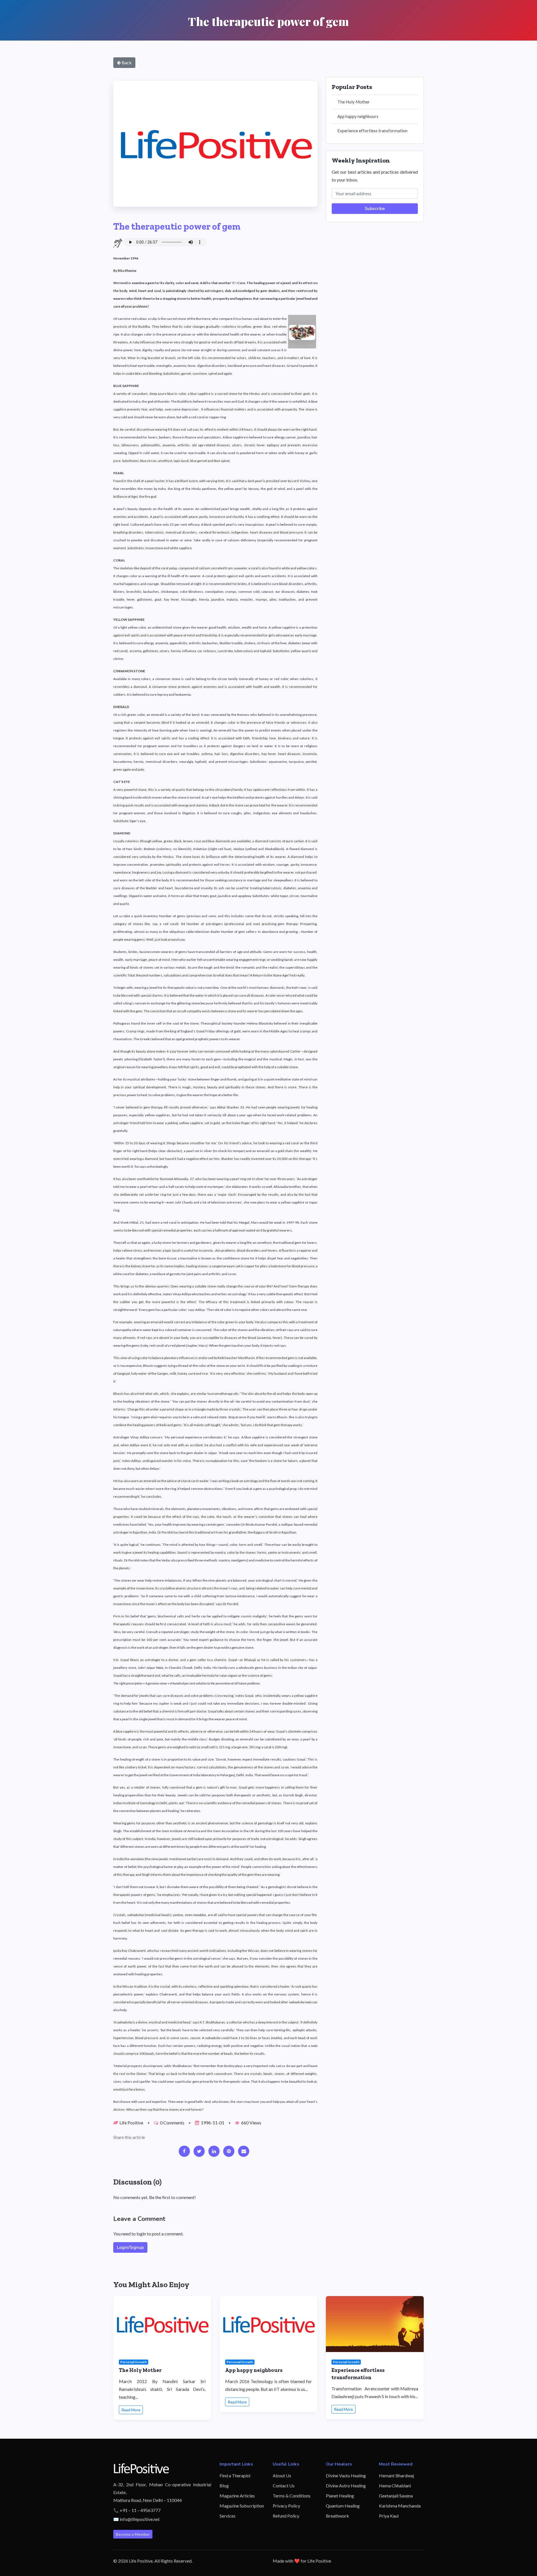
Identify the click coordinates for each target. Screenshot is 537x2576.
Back (126, 62)
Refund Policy (286, 2516)
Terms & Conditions (292, 2496)
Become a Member (133, 2534)
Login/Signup (130, 2247)
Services (228, 2516)
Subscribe (375, 209)
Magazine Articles (237, 2496)
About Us (282, 2475)
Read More (131, 2410)
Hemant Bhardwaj (396, 2475)
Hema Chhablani (395, 2486)
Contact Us (284, 2486)
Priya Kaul (389, 2516)
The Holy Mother (354, 102)
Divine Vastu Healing (346, 2475)
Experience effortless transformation (372, 131)
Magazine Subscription (242, 2506)
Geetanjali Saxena (396, 2496)
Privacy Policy (286, 2506)
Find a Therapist (235, 2475)
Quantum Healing (343, 2506)
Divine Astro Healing (346, 2486)
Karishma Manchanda (400, 2506)
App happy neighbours (358, 116)
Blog (224, 2486)
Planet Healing (340, 2496)
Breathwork (337, 2516)
